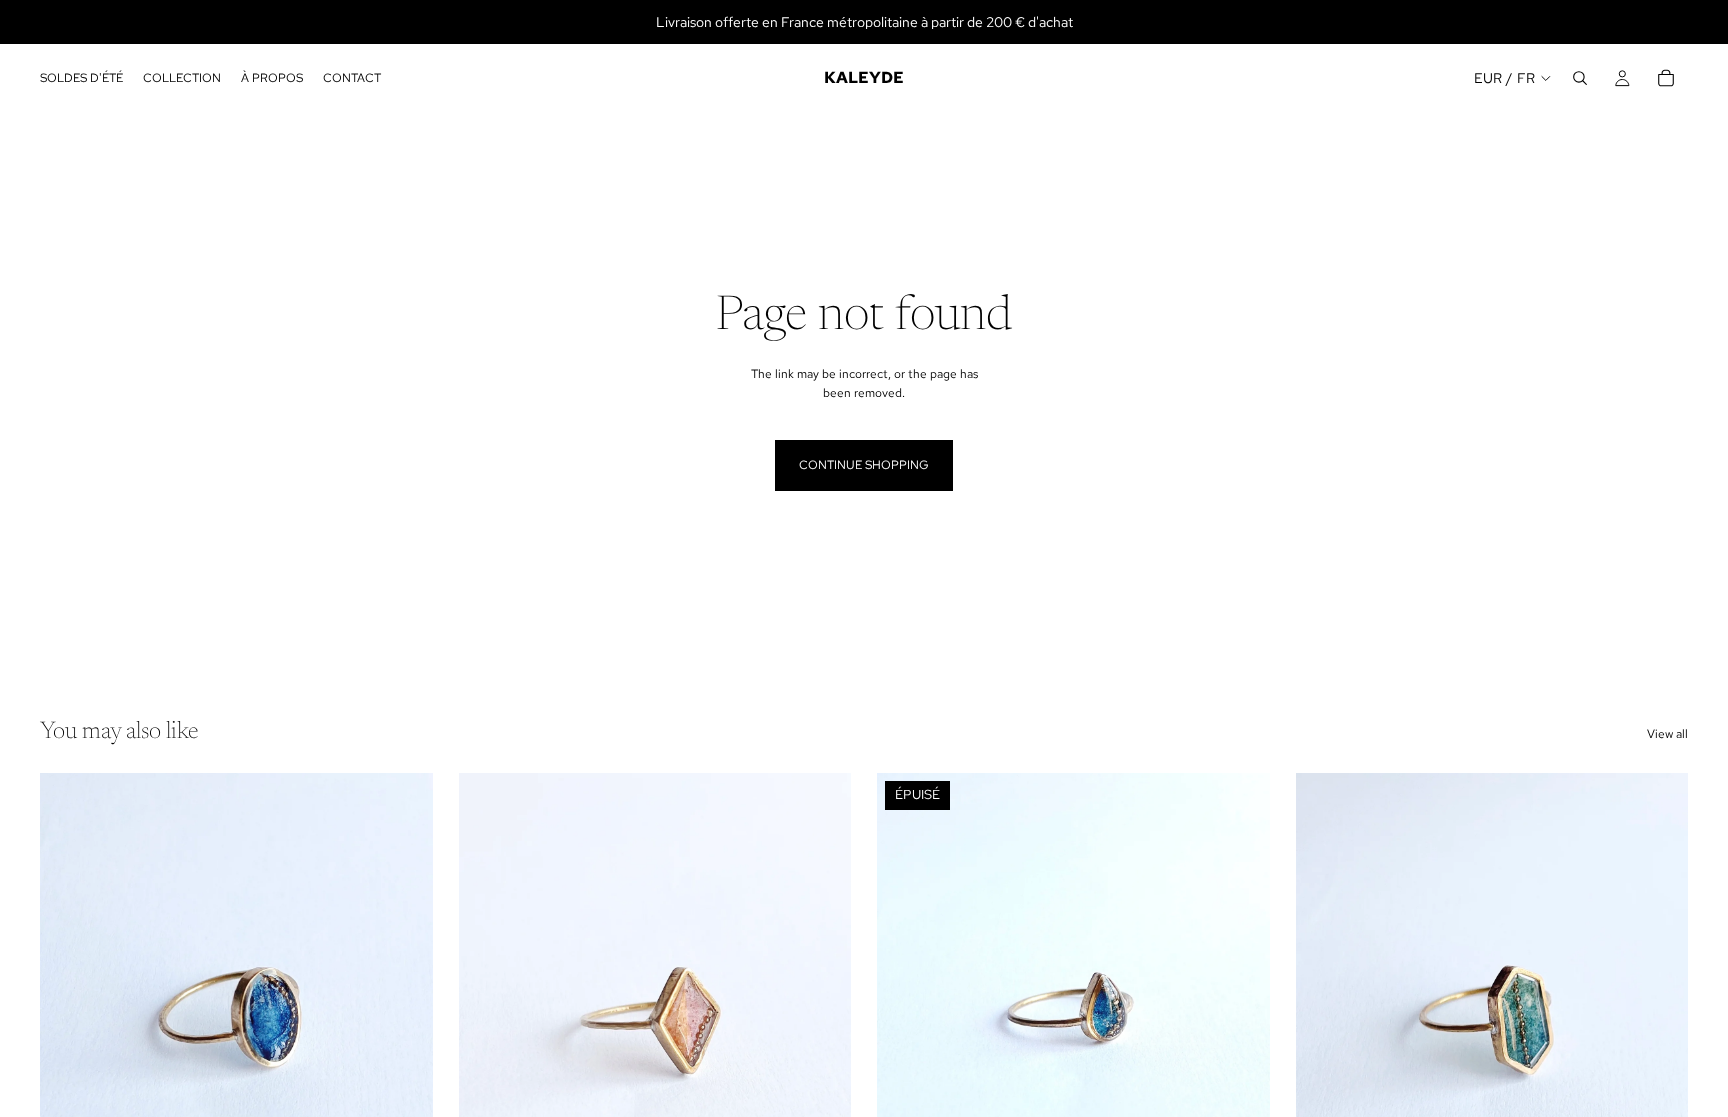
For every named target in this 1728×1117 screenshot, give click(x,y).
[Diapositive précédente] (489, 1019)
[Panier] (1666, 78)
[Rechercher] (1580, 78)
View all (1667, 734)
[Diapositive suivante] (821, 1019)
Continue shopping (864, 465)
